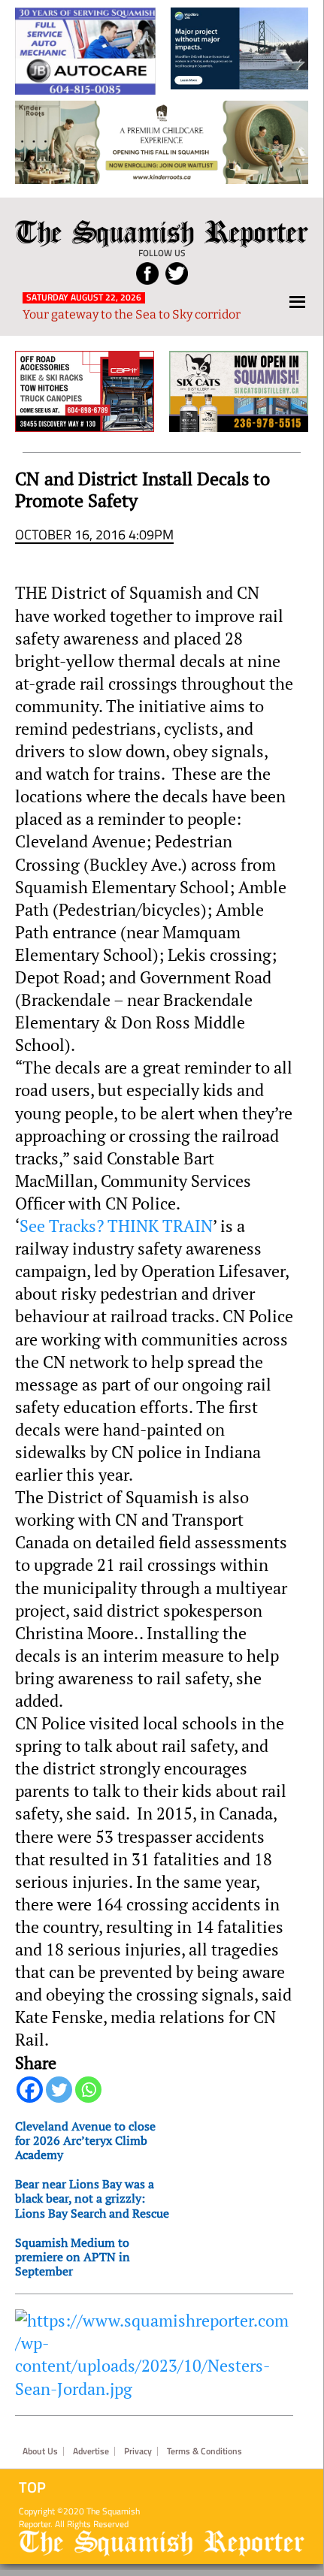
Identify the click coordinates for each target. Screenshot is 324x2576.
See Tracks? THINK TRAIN (116, 1226)
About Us (40, 2451)
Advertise (91, 2451)
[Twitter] (59, 2090)
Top (32, 2487)
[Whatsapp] (88, 2090)
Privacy (138, 2451)
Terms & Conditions (204, 2451)
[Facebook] (30, 2090)
